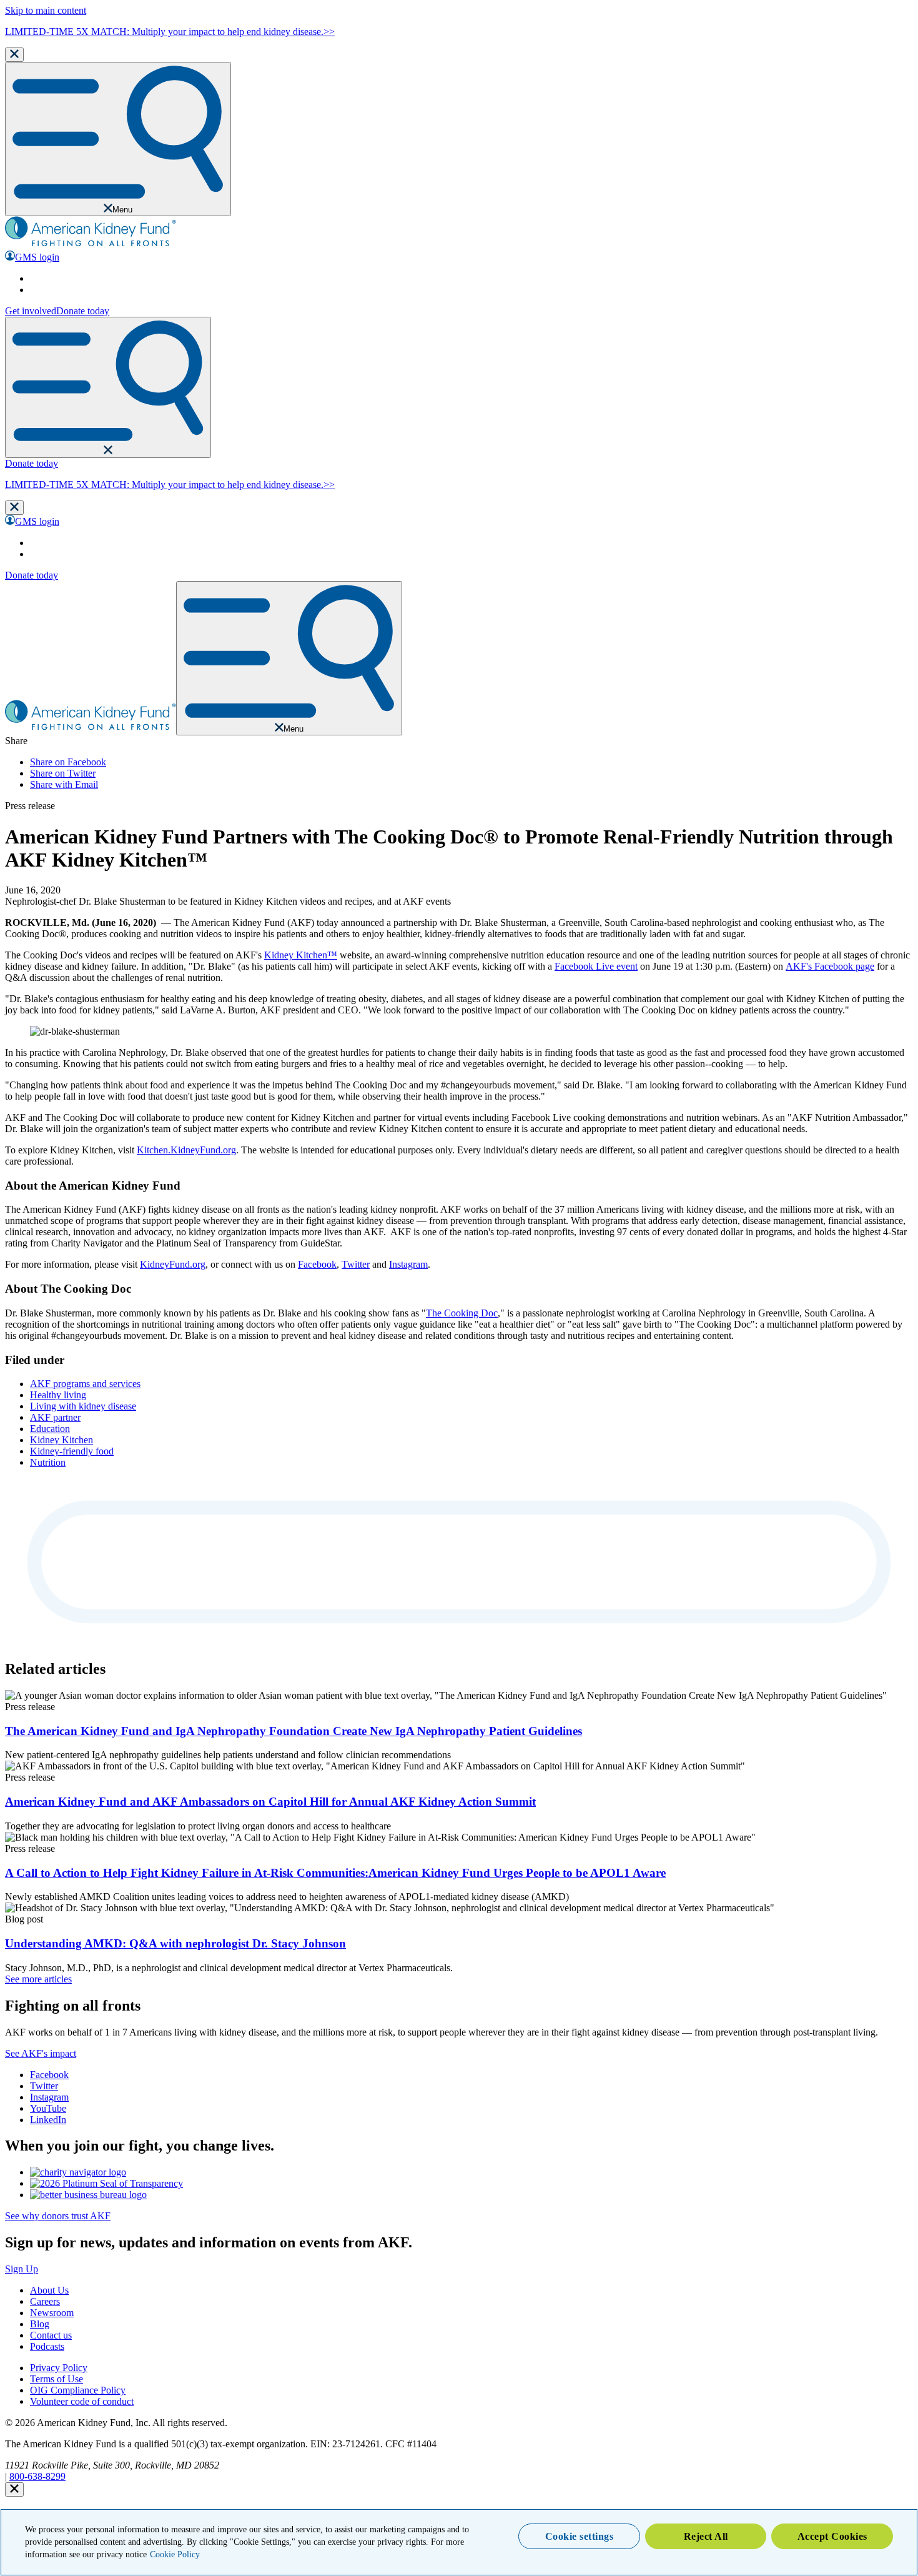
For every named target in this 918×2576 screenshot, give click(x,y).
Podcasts (47, 2346)
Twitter (356, 1264)
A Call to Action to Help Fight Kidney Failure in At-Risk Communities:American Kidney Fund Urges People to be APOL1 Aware (335, 1873)
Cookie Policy (175, 2554)
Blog (40, 2324)
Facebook (317, 1264)
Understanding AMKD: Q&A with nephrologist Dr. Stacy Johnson (175, 1943)
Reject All (706, 2536)
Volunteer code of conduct (82, 2401)
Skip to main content (46, 10)
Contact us (51, 2335)
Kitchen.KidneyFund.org (186, 1150)
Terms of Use (57, 2379)
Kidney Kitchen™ (301, 955)
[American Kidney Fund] (91, 245)
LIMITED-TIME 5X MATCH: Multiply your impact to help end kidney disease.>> (170, 32)
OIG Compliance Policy (78, 2390)
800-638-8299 (37, 2476)
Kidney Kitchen (62, 1440)
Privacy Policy (59, 2368)
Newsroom (52, 2313)
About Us (49, 2290)
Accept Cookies (832, 2536)
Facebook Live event (596, 966)
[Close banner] (14, 55)
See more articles (38, 1979)
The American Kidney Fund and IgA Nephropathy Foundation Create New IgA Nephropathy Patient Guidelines (294, 1731)
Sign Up (22, 2269)
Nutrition (48, 1462)
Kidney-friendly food (72, 1451)
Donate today (83, 311)
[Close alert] (14, 2489)
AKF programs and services (85, 1384)
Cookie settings (580, 2536)
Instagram (408, 1264)
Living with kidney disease (83, 1406)
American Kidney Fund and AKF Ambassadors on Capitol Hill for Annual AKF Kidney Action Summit (270, 1802)
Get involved (31, 311)
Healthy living (58, 1395)
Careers (45, 2301)
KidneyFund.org (173, 1264)
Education (50, 1429)
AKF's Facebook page (830, 966)
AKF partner (55, 1417)
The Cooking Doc (462, 1313)
